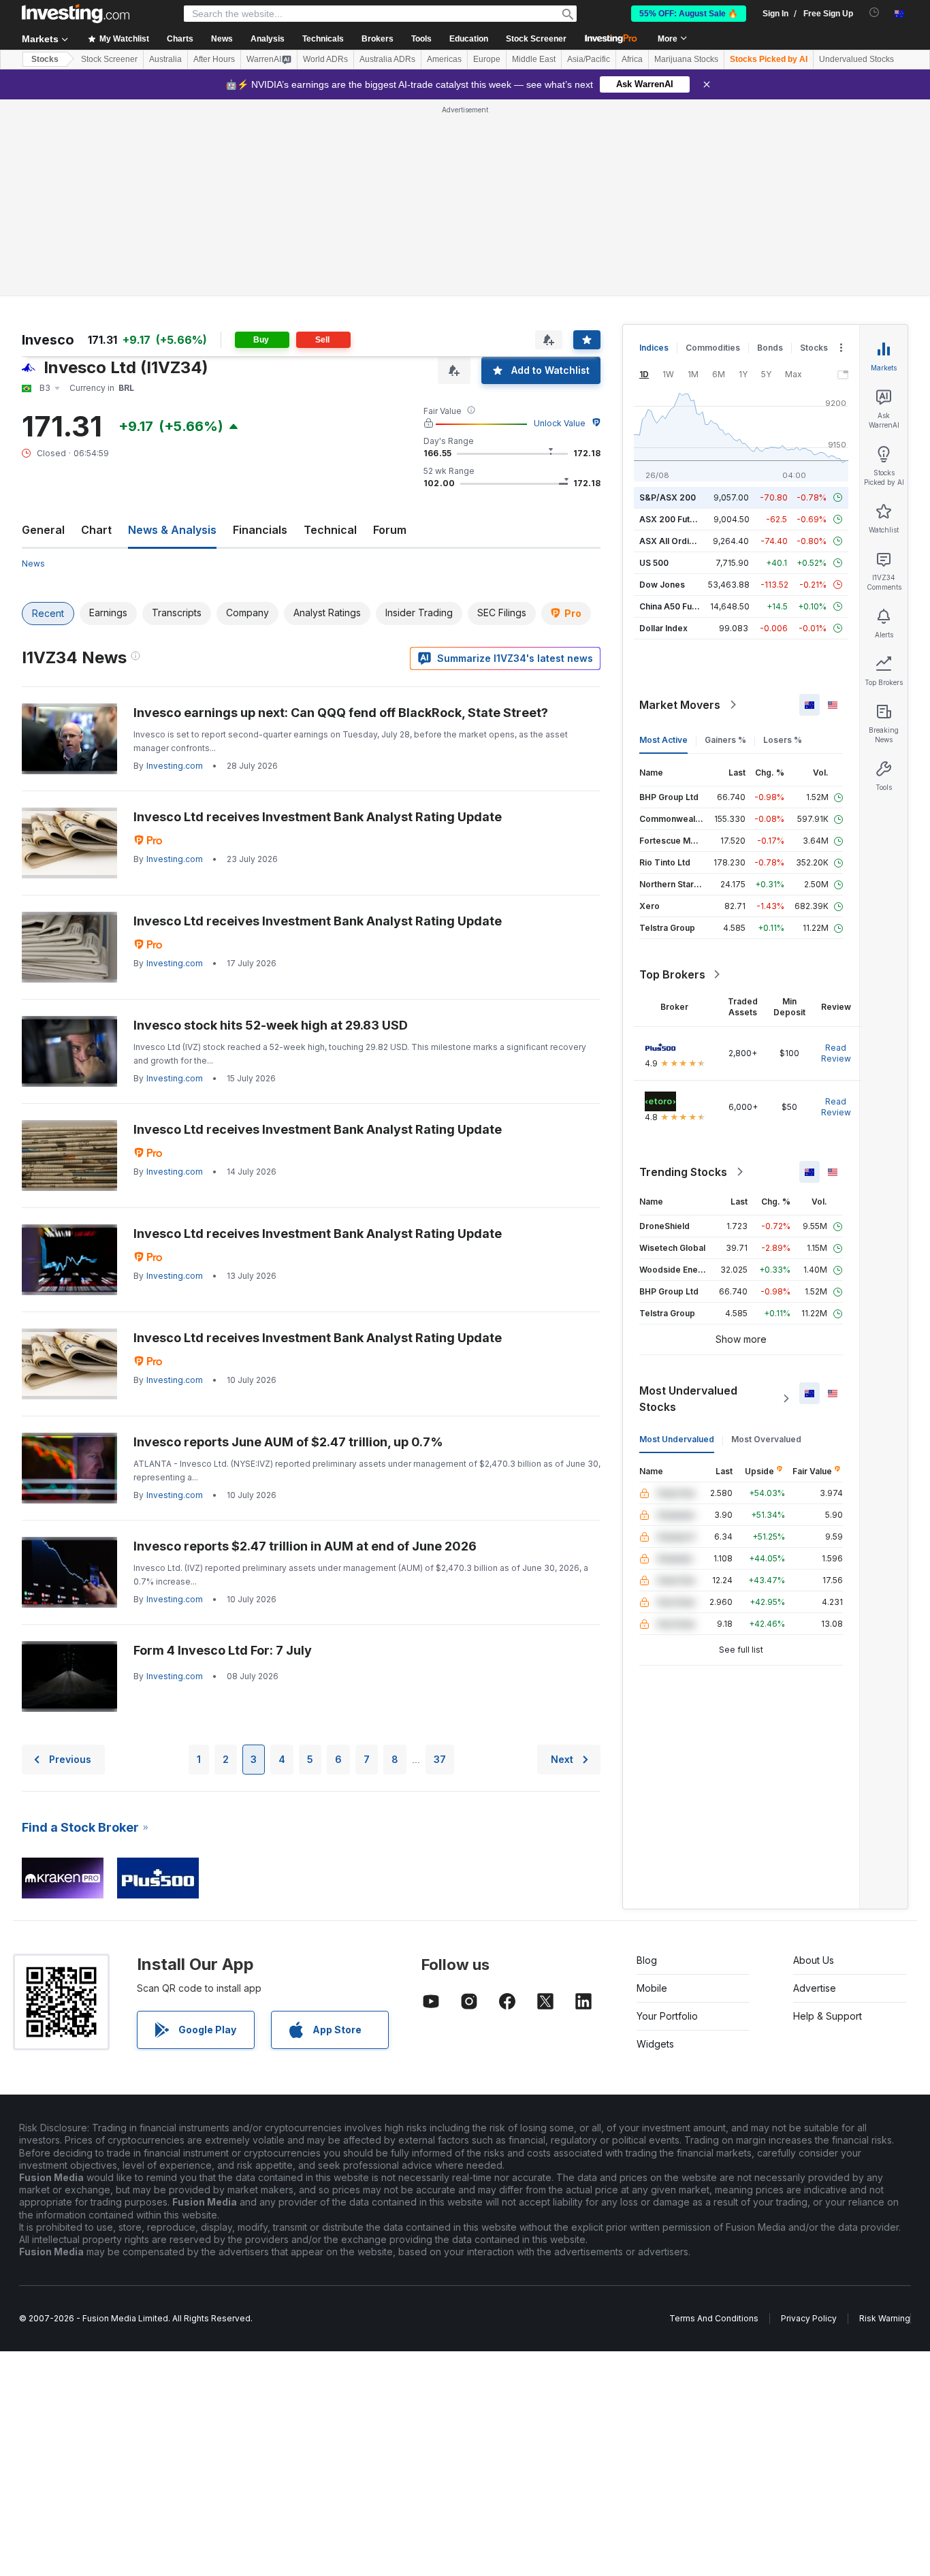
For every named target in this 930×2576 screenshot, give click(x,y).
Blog (647, 1960)
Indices (654, 348)
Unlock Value (560, 423)
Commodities (713, 348)
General (43, 530)
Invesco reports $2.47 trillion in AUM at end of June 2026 (305, 1546)
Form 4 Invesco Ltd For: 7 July (223, 1650)
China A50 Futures (676, 606)
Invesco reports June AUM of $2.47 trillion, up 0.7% (288, 1442)
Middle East (534, 59)
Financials (260, 530)
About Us (814, 1960)
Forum (390, 530)
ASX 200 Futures (674, 519)
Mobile (652, 1988)
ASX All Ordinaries (677, 541)
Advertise (815, 1988)
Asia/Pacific (589, 59)
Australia (165, 59)
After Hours (214, 59)
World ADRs (325, 59)
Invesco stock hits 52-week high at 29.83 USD (271, 1025)
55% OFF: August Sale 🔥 (689, 14)
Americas (444, 59)
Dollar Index (663, 628)
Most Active (663, 740)
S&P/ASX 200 (668, 497)
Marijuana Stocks (686, 59)
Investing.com (175, 766)
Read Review (836, 1053)
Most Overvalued (766, 1439)
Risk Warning (885, 2318)
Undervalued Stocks (856, 59)
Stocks (45, 59)
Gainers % (725, 740)
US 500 (654, 563)
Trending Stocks (683, 1172)
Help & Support (828, 2016)
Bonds (770, 348)
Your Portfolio (667, 2016)
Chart (96, 530)
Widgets (655, 2044)
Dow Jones (662, 585)
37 (440, 1759)
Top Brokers (672, 974)
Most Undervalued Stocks (688, 1399)
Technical (330, 530)
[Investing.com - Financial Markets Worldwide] (76, 14)
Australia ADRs (387, 59)
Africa (632, 59)
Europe (487, 59)
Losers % (783, 740)
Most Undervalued (677, 1439)
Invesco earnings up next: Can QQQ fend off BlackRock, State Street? (341, 713)
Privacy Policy (809, 2318)
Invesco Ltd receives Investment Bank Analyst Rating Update (318, 817)
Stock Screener (536, 39)
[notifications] (875, 13)
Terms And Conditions (714, 2318)
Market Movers (680, 705)
